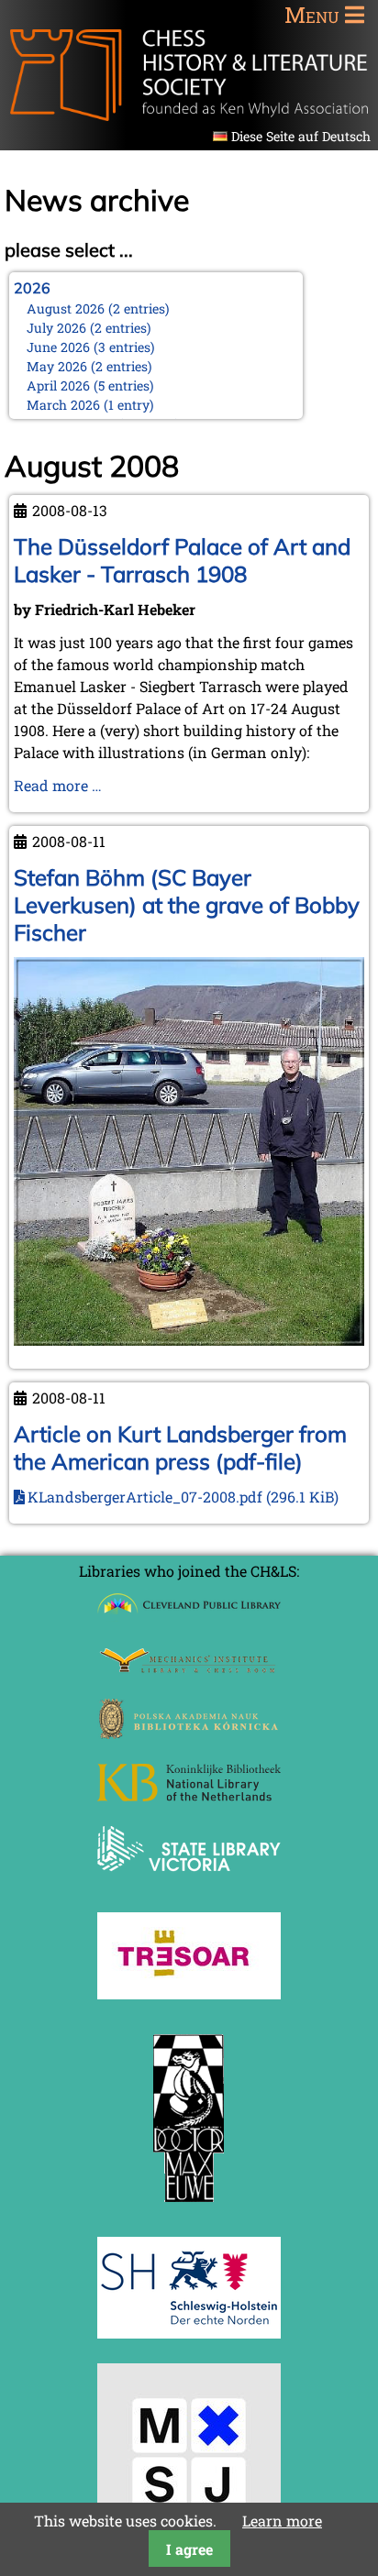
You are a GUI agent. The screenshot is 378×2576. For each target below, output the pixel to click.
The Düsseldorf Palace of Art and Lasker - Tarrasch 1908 (182, 560)
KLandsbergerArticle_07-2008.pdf (183, 1497)
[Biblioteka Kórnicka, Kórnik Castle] (189, 1733)
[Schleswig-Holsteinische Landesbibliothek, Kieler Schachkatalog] (189, 2333)
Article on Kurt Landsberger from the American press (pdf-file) (180, 1448)
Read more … (58, 785)
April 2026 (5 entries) (90, 385)
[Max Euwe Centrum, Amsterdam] (189, 2206)
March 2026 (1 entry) (90, 405)
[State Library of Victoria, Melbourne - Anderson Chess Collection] (189, 1882)
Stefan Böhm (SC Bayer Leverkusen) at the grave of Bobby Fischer (187, 905)
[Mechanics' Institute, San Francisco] (189, 1668)
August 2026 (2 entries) (98, 308)
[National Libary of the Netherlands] (189, 1795)
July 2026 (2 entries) (89, 328)
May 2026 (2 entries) (89, 366)
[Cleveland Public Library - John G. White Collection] (189, 1616)
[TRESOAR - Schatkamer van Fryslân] (189, 1993)
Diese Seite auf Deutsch (301, 136)
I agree (189, 2549)
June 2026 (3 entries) (91, 347)
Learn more (282, 2521)
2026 (32, 288)
